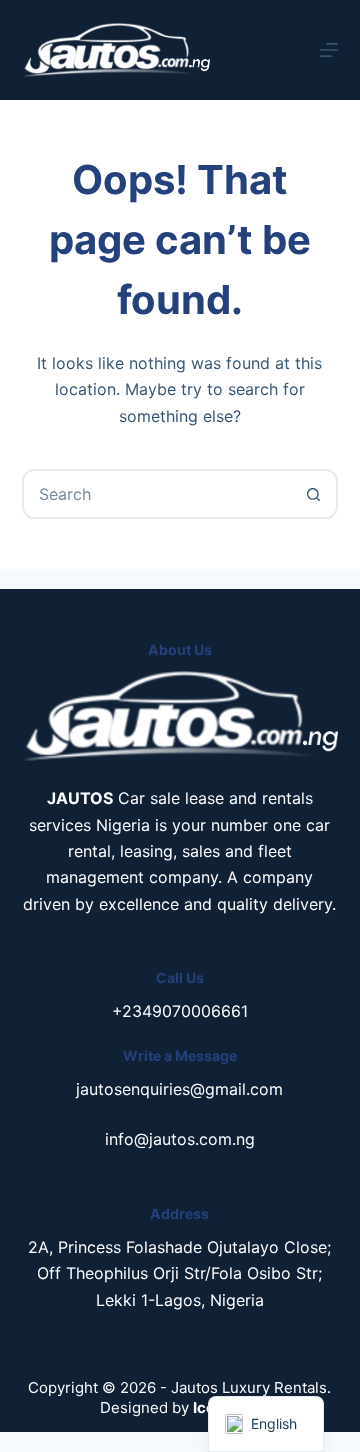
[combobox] (157, 494)
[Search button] (313, 494)
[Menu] (329, 50)
